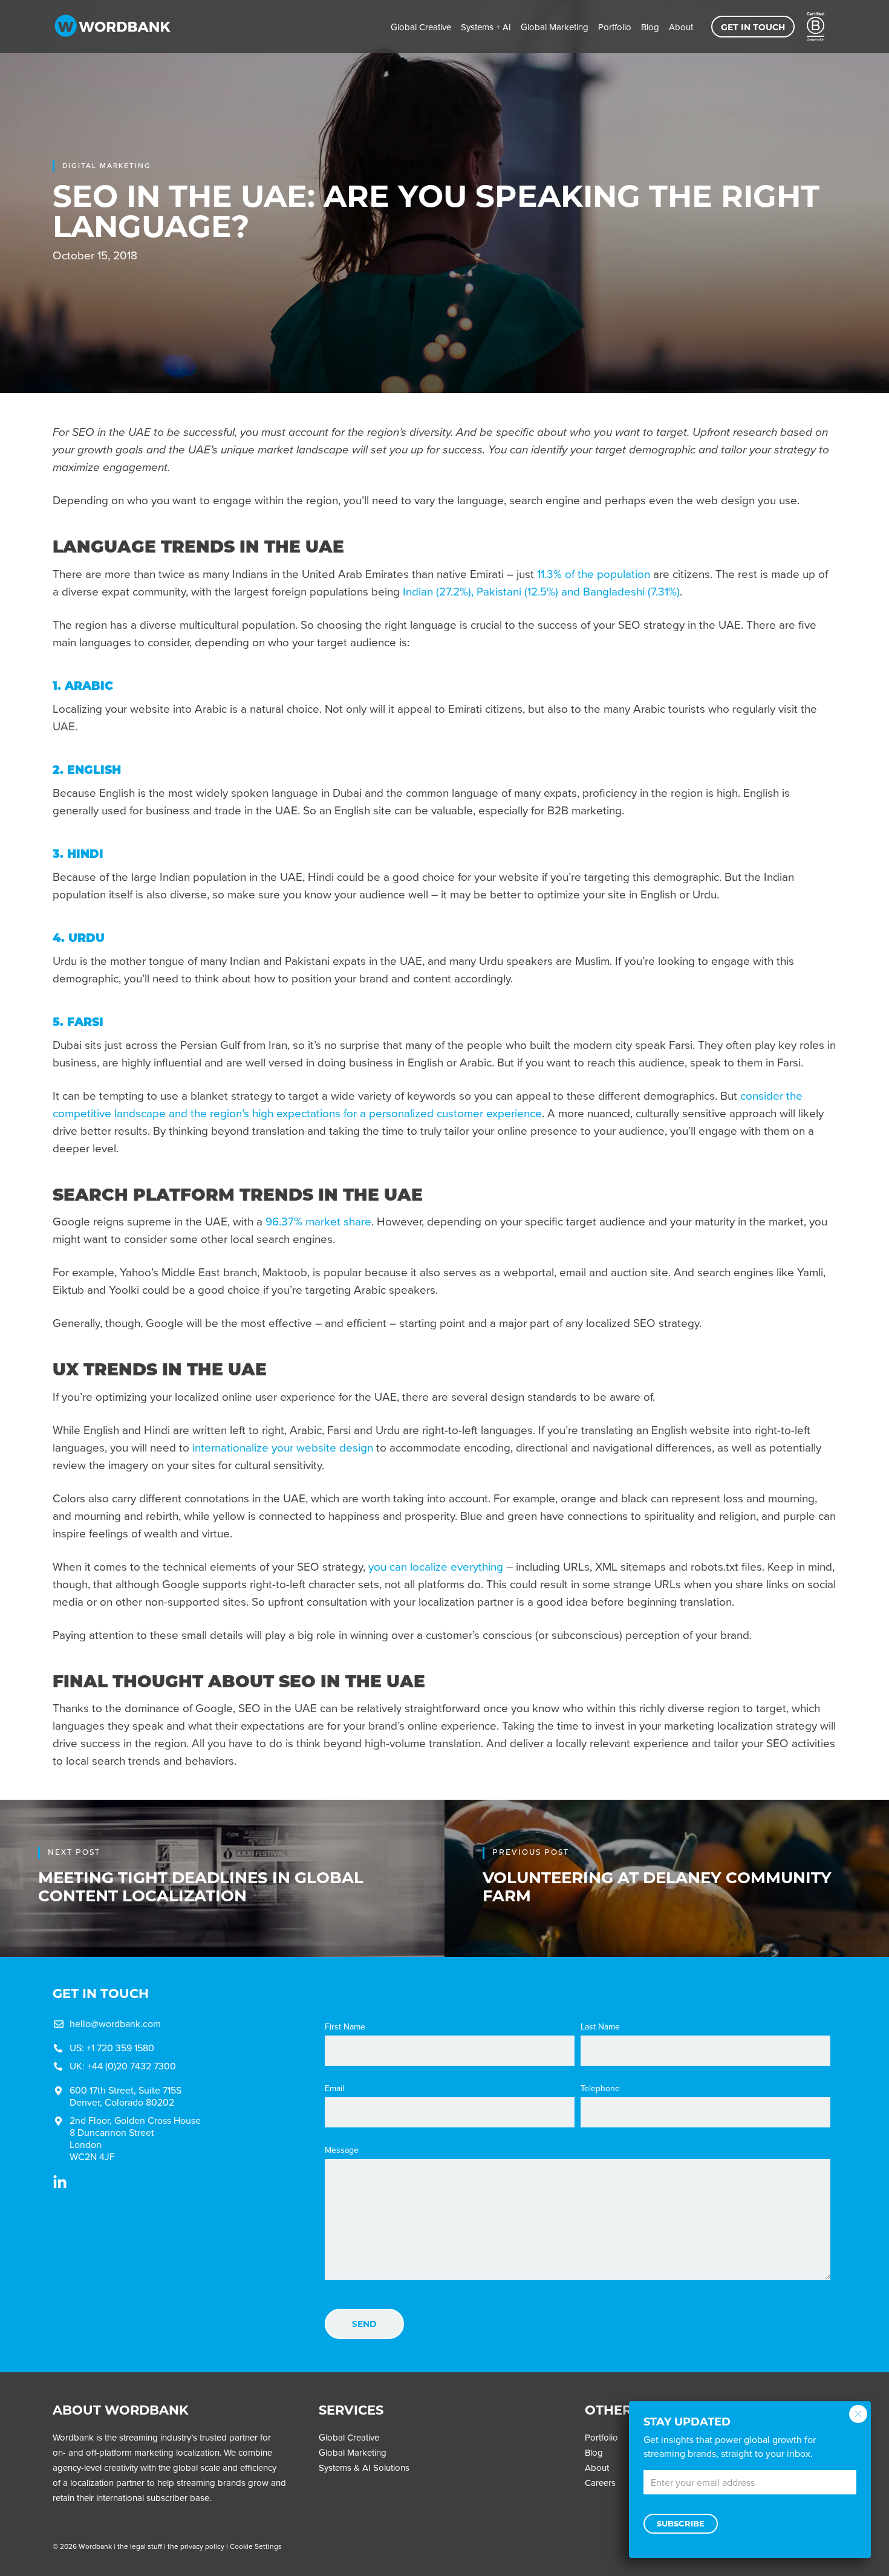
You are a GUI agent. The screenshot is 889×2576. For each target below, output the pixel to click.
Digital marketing (107, 166)
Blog (650, 27)
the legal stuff (140, 2546)
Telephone (600, 2089)
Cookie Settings (256, 2546)
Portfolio (615, 27)
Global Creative (421, 27)
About (681, 27)
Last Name (600, 2027)
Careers (600, 2483)
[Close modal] (858, 2414)
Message (342, 2150)
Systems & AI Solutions (364, 2468)
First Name (345, 2027)
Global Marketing (555, 27)
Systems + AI (486, 27)
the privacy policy (196, 2546)
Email (334, 2089)
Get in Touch (753, 27)
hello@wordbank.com (115, 2024)
